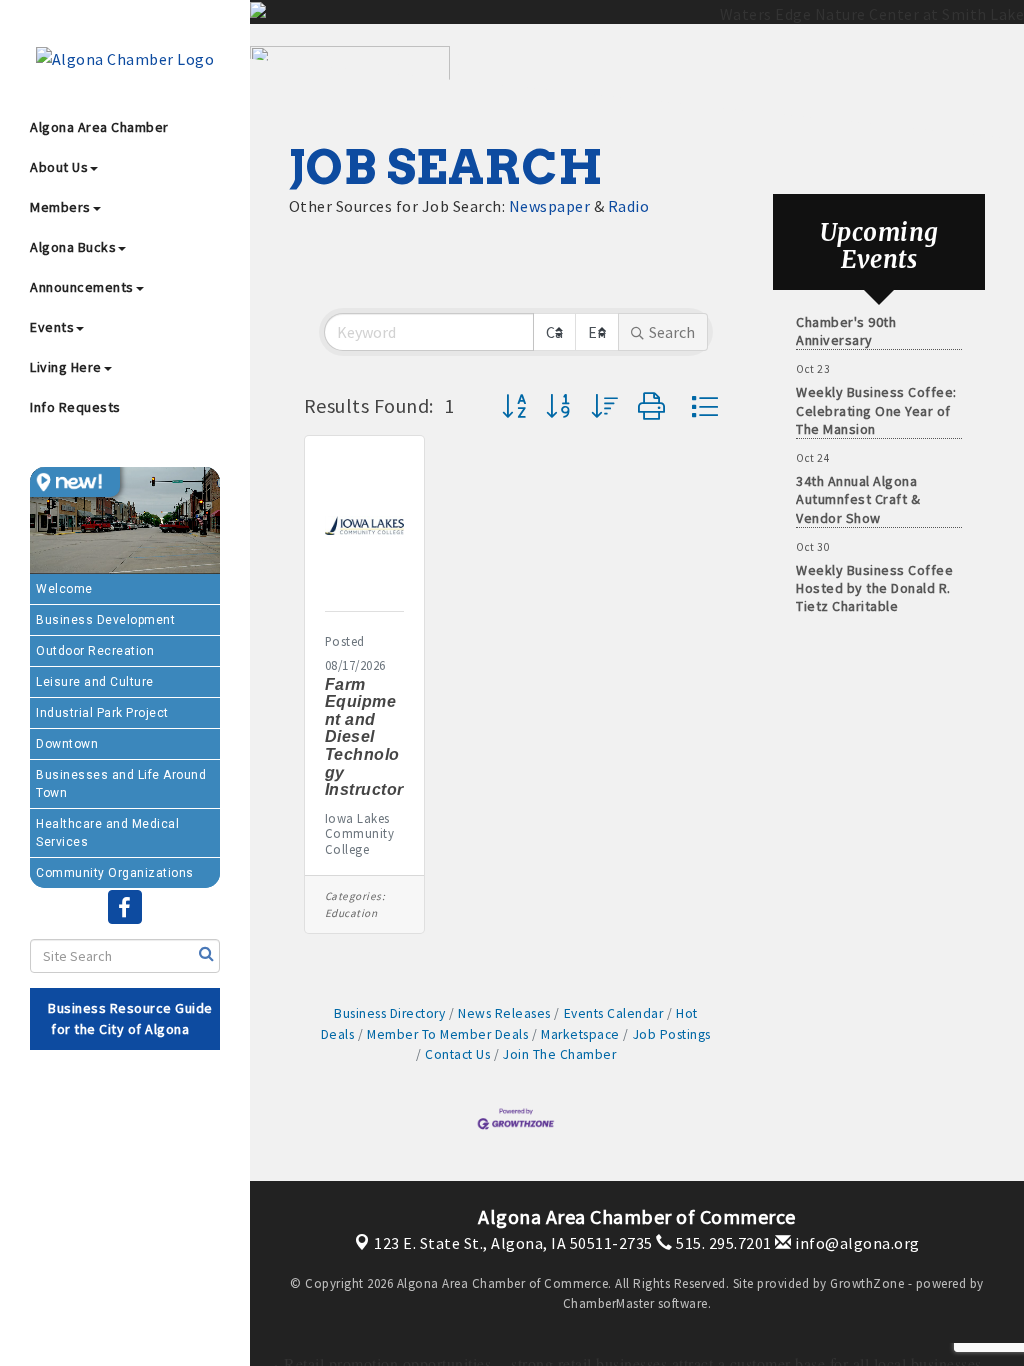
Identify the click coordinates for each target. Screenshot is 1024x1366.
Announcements (82, 287)
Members (60, 207)
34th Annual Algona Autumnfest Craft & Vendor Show (858, 489)
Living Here (66, 367)
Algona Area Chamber (99, 127)
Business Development (105, 620)
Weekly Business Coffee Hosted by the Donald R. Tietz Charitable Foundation (874, 587)
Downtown (67, 744)
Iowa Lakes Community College (360, 834)
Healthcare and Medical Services (107, 833)
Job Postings (672, 1034)
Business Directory (389, 1013)
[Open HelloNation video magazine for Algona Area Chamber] (75, 482)
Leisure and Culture (95, 682)
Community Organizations (115, 873)
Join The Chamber (559, 1054)
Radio (629, 206)
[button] (514, 406)
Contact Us (457, 1054)
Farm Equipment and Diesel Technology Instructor (364, 737)
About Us (59, 167)
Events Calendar (613, 1013)
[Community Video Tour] (125, 520)
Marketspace (580, 1034)
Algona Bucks (73, 247)
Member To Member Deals (447, 1034)
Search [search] (672, 332)
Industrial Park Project (102, 713)
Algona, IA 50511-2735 (513, 1243)
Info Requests (75, 407)
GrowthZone (867, 1283)
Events (52, 327)
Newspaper (550, 206)
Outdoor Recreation (95, 651)
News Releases (504, 1013)
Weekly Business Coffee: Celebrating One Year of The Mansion (876, 400)
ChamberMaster (609, 1303)
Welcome (64, 589)
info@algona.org (856, 1243)
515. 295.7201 (722, 1243)
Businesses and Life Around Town (121, 784)
